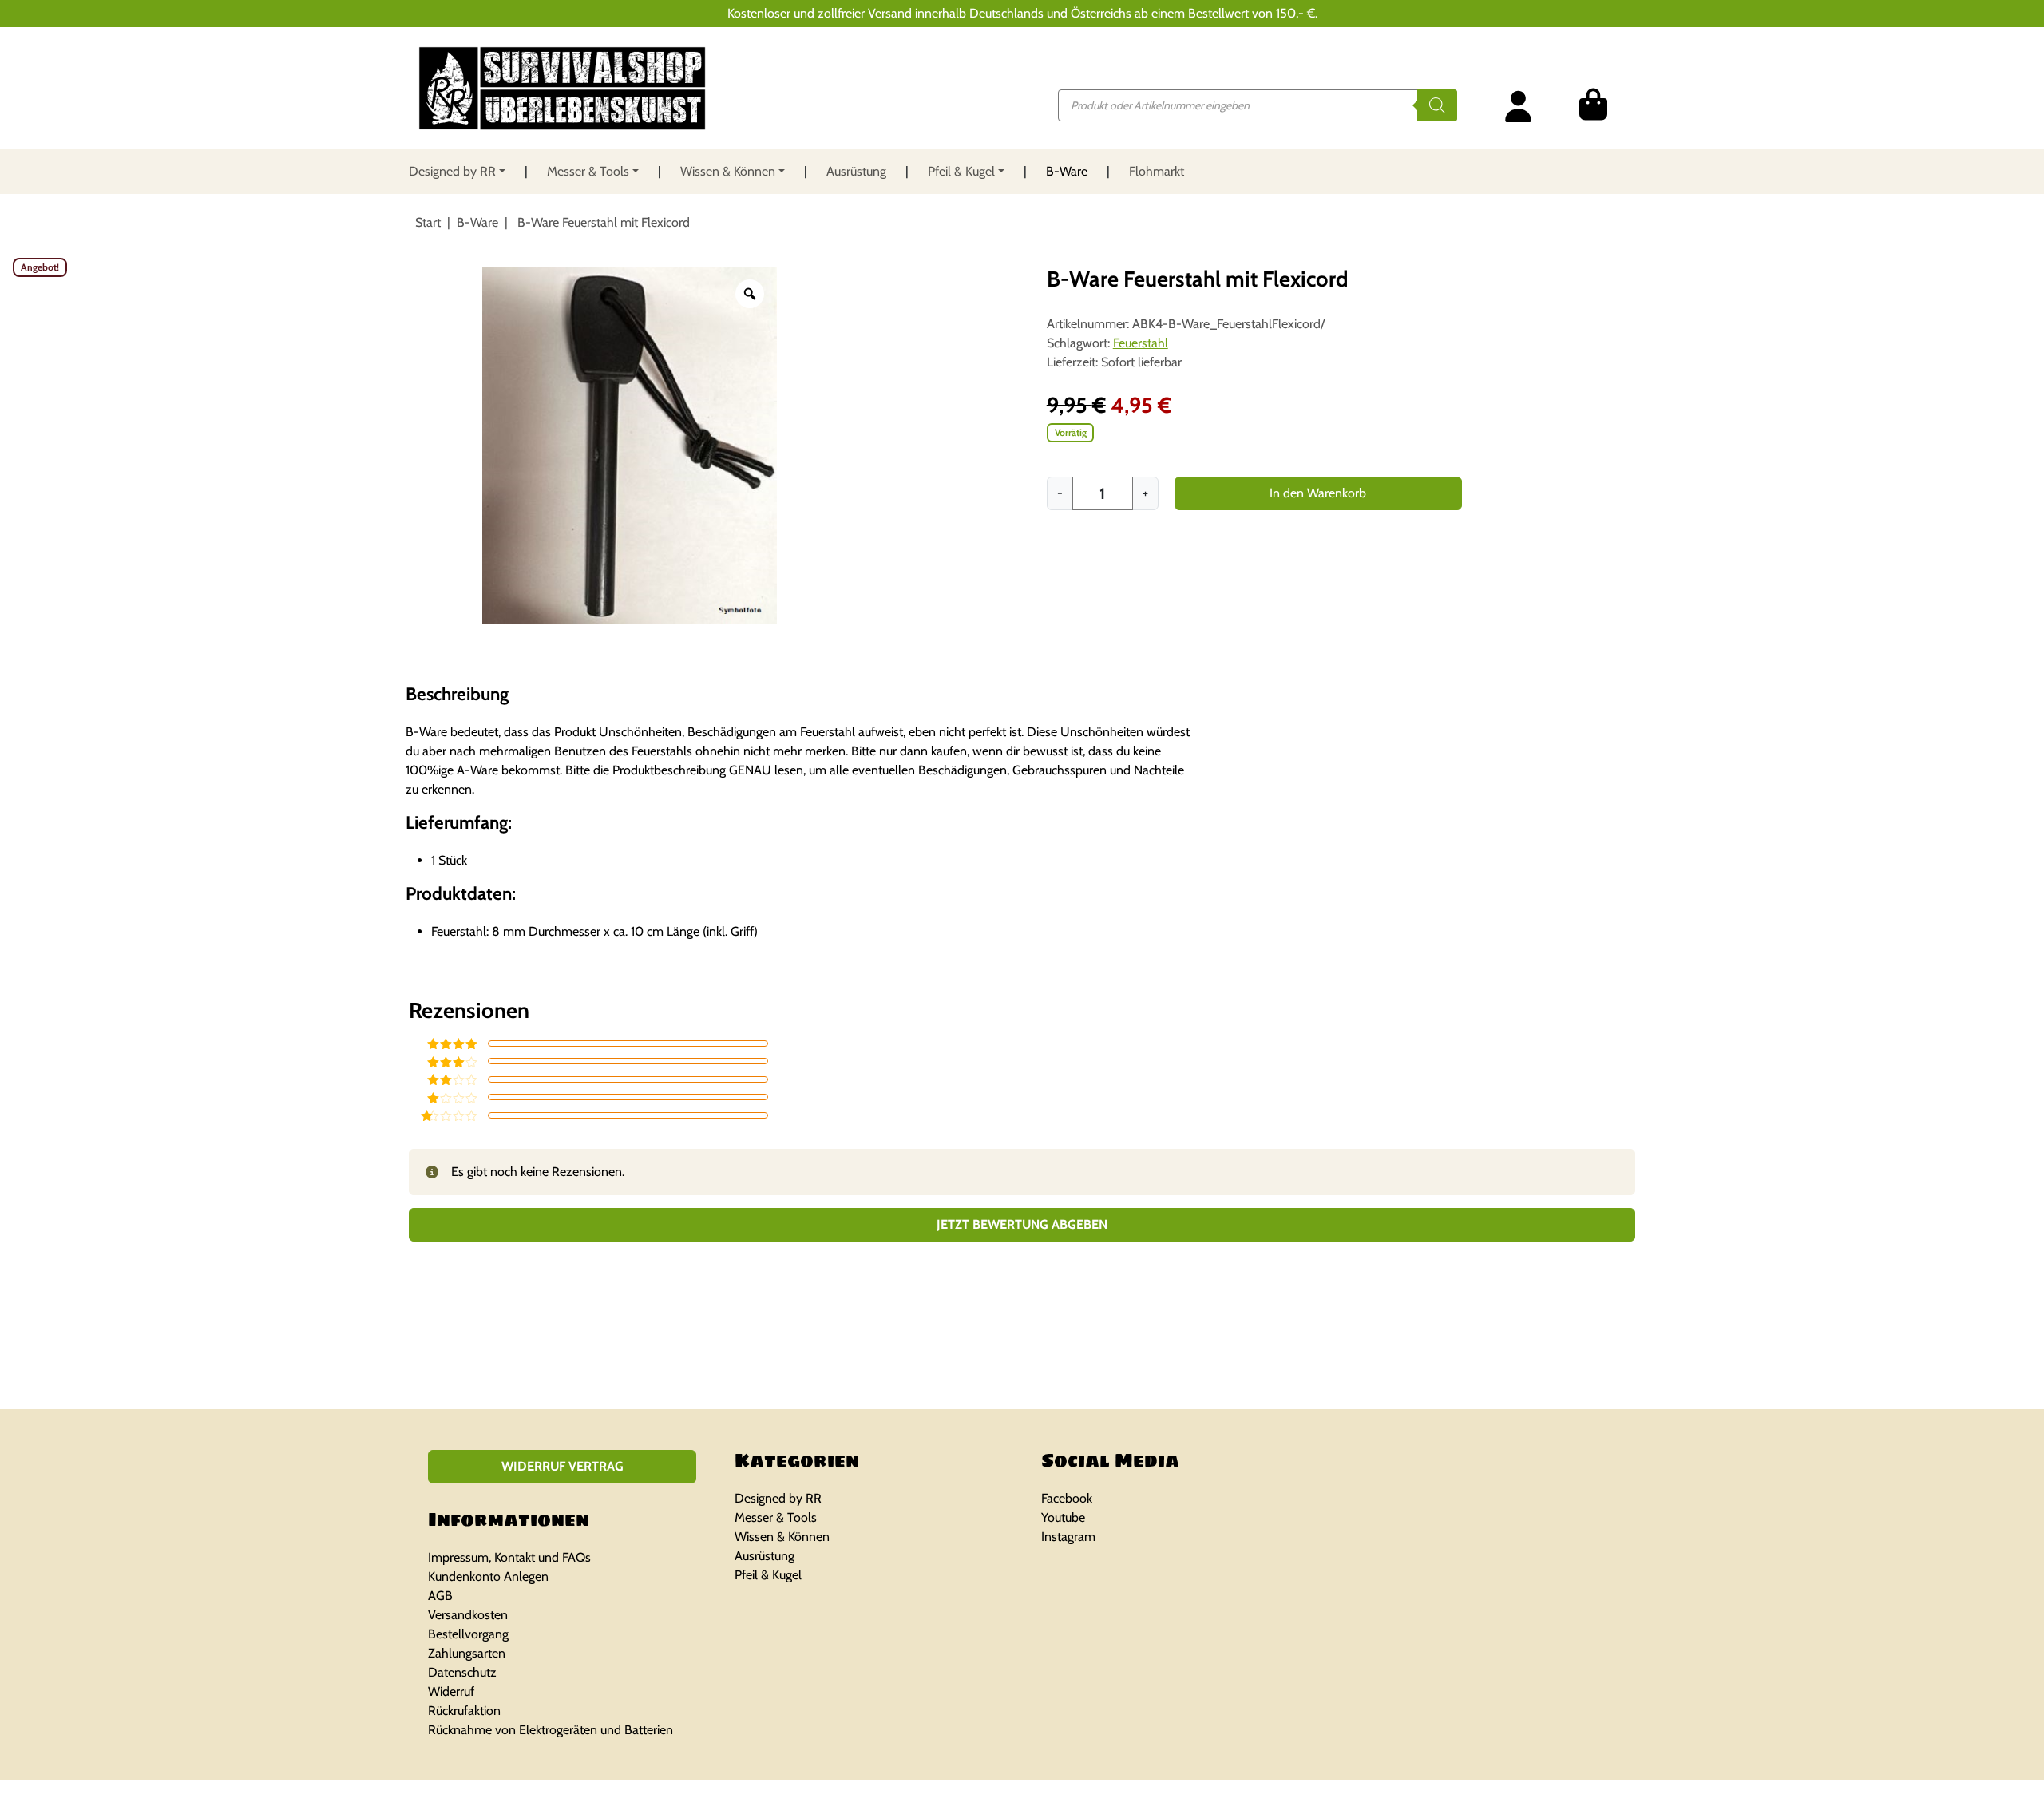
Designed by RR (452, 171)
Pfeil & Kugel (961, 171)
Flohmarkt (1157, 171)
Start (428, 222)
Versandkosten (468, 1615)
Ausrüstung (856, 171)
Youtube (1063, 1517)
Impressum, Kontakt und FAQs (509, 1557)
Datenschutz (462, 1672)
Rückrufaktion (464, 1711)
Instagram (1068, 1537)
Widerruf (451, 1691)
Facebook (1067, 1498)
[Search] (1437, 105)
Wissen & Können (728, 171)
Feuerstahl (1141, 343)
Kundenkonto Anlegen (488, 1576)
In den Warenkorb (1318, 493)
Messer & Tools (588, 171)
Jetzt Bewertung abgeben (1022, 1224)
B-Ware (1067, 171)
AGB (440, 1596)
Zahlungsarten (467, 1653)
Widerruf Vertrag (562, 1466)
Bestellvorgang (468, 1634)
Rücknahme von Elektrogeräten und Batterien (551, 1730)
